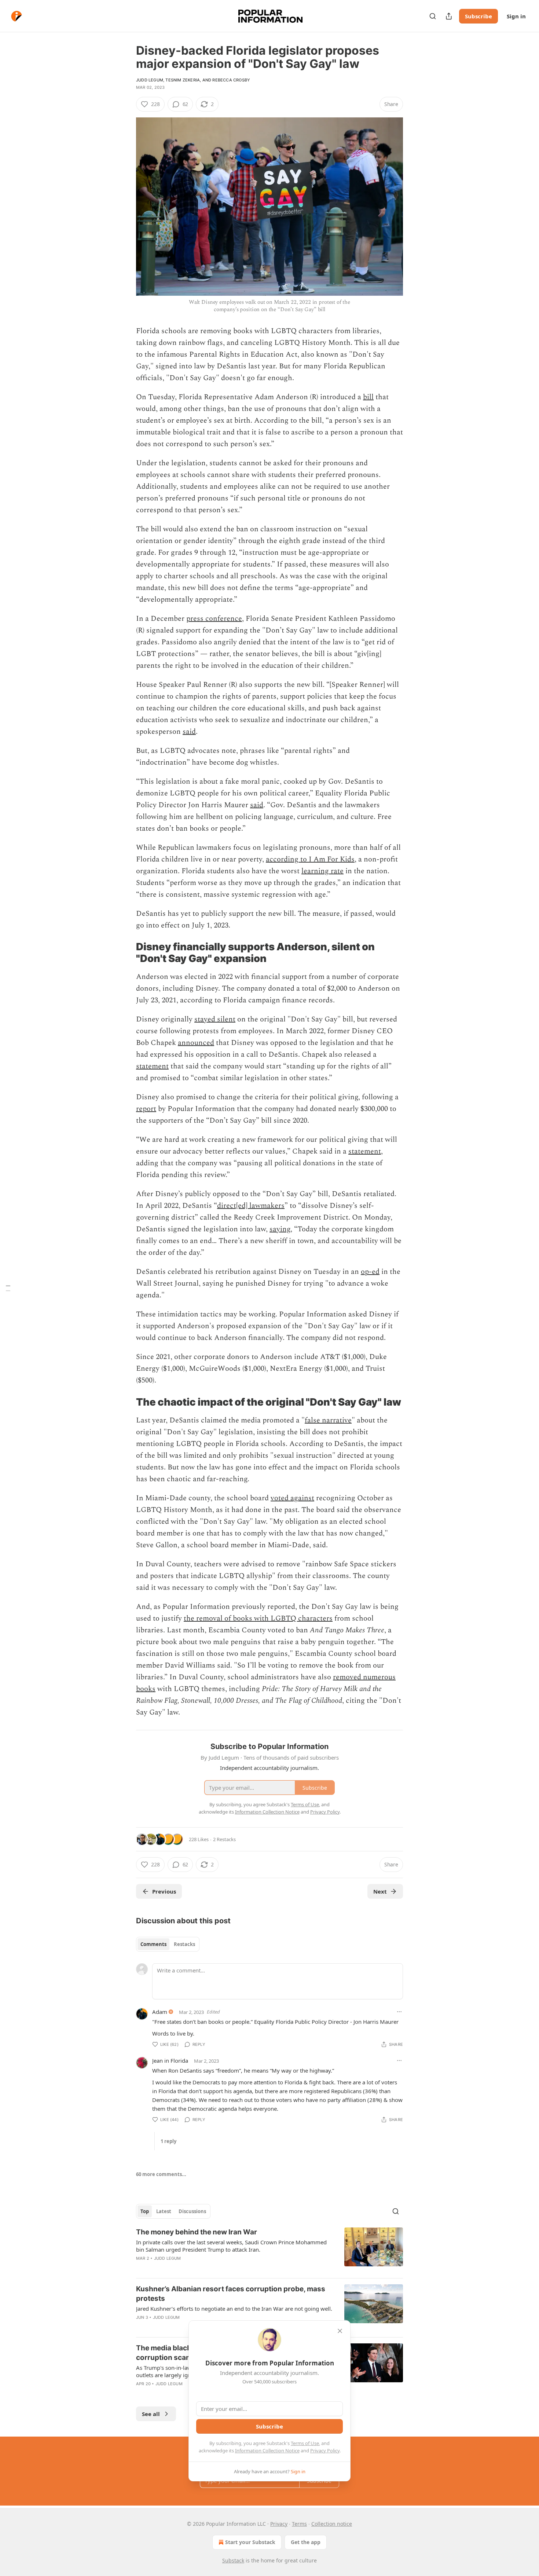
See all (151, 2414)
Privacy (279, 2524)
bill (368, 397)
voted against (292, 1498)
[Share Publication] (449, 16)
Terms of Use (305, 2443)
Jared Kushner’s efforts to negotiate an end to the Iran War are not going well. (234, 2309)
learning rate (322, 871)
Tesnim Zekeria (183, 80)
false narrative (328, 1420)
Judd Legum (150, 80)
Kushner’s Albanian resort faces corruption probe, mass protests (231, 2294)
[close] (340, 2331)
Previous (164, 1891)
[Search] (433, 16)
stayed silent (215, 1019)
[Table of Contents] (8, 1288)
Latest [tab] (164, 2211)
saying (280, 1229)
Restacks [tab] (184, 1944)
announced (196, 1043)
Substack (233, 2560)
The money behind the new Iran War (197, 2232)
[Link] (126, 953)
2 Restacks (224, 1839)
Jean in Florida (170, 2061)
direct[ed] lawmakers (251, 1206)
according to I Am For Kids (310, 859)
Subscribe (478, 16)
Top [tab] (145, 2211)
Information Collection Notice (267, 2451)
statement (152, 1066)
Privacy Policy (325, 2451)
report (146, 1109)
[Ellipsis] (399, 2012)
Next (380, 1891)
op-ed (370, 1272)
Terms (299, 2524)
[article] (269, 2250)
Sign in (516, 16)
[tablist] (168, 1944)
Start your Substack (250, 2542)
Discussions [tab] (192, 2211)
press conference (214, 619)
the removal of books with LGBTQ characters (258, 1618)
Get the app (306, 2542)
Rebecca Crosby (231, 80)
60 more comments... (161, 2174)
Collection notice (332, 2524)
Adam (160, 2012)
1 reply (168, 2141)
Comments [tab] (153, 1944)
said (189, 732)
